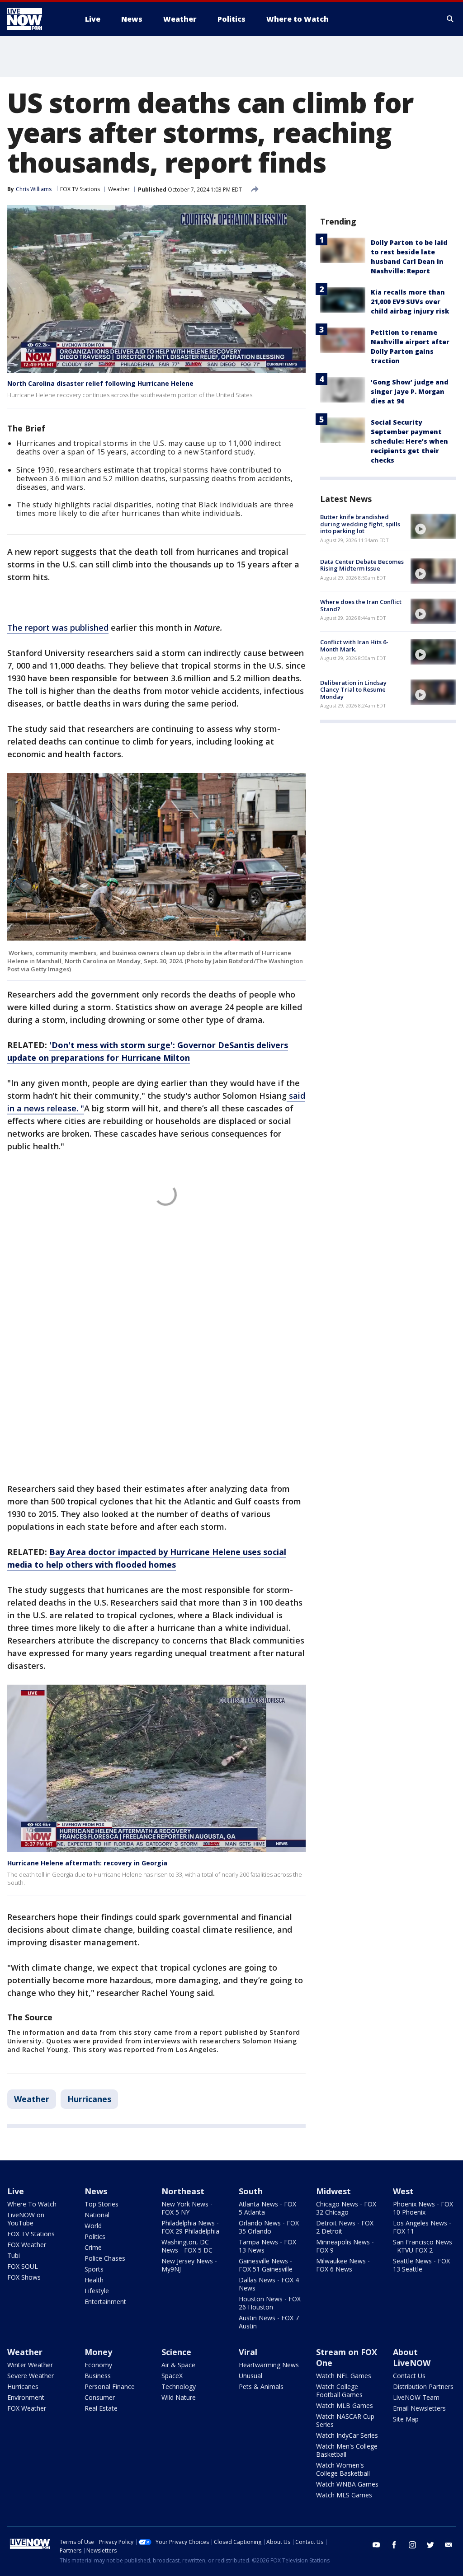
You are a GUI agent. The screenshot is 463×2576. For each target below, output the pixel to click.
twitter (430, 2545)
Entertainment (105, 2302)
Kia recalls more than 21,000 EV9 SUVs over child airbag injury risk (410, 302)
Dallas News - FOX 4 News (269, 2284)
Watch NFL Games (344, 2376)
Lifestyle (97, 2291)
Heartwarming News (269, 2365)
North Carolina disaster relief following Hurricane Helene (100, 383)
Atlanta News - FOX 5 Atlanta (267, 2208)
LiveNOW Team (416, 2397)
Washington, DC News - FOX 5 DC (187, 2246)
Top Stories (102, 2204)
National (97, 2215)
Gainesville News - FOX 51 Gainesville (266, 2265)
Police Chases (105, 2258)
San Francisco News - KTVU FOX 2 (423, 2246)
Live (16, 2191)
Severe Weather (31, 2376)
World (93, 2226)
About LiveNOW (412, 2357)
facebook (394, 2545)
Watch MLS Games (344, 2495)
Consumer (100, 2397)
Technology (179, 2386)
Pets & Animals (261, 2386)
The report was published (58, 628)
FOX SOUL (23, 2266)
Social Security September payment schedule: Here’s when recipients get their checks (409, 441)
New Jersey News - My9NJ (189, 2265)
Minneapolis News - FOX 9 (345, 2246)
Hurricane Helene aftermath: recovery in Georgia (87, 1863)
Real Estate (101, 2408)
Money (98, 2352)
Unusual (250, 2376)
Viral (248, 2352)
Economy (98, 2365)
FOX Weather (27, 2245)
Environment (26, 2397)
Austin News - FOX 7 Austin (269, 2322)
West (403, 2191)
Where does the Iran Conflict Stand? (361, 605)
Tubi (14, 2255)
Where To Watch (32, 2204)
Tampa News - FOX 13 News (267, 2246)
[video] (433, 526)
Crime (93, 2247)
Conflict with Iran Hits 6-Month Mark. (354, 646)
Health (94, 2280)
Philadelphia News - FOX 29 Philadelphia (190, 2227)
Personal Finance (110, 2386)
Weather (119, 189)
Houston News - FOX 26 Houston (270, 2303)
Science (176, 2352)
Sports (94, 2269)
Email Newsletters (419, 2408)
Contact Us (409, 2376)
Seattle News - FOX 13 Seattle (421, 2265)
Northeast (183, 2191)
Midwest (333, 2191)
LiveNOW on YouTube (26, 2219)
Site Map (406, 2419)
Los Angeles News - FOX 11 (422, 2227)
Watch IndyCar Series (347, 2435)
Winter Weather (30, 2365)
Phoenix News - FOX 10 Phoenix (423, 2208)
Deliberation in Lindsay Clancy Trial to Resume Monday (353, 690)
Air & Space (178, 2365)
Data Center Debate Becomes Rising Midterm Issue (362, 565)
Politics (95, 2236)
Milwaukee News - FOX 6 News (343, 2265)
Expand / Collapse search (450, 19)
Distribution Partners (423, 2386)
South (251, 2191)
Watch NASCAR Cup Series (345, 2420)
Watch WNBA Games (347, 2484)
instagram (412, 2545)
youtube (376, 2545)
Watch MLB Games (345, 2405)
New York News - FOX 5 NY (187, 2208)
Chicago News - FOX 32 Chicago (346, 2208)
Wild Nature (179, 2397)
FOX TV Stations (80, 189)
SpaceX (172, 2376)
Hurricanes (89, 2099)
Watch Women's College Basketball (343, 2469)
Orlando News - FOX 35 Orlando (269, 2227)
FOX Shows (24, 2277)
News (96, 2191)
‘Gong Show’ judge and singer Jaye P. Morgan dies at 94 (410, 391)
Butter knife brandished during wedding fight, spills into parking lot (360, 524)
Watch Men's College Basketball (347, 2450)
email (449, 2545)
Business (98, 2376)
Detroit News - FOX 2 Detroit (345, 2227)
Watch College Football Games (339, 2391)
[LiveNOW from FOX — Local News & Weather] (37, 19)
